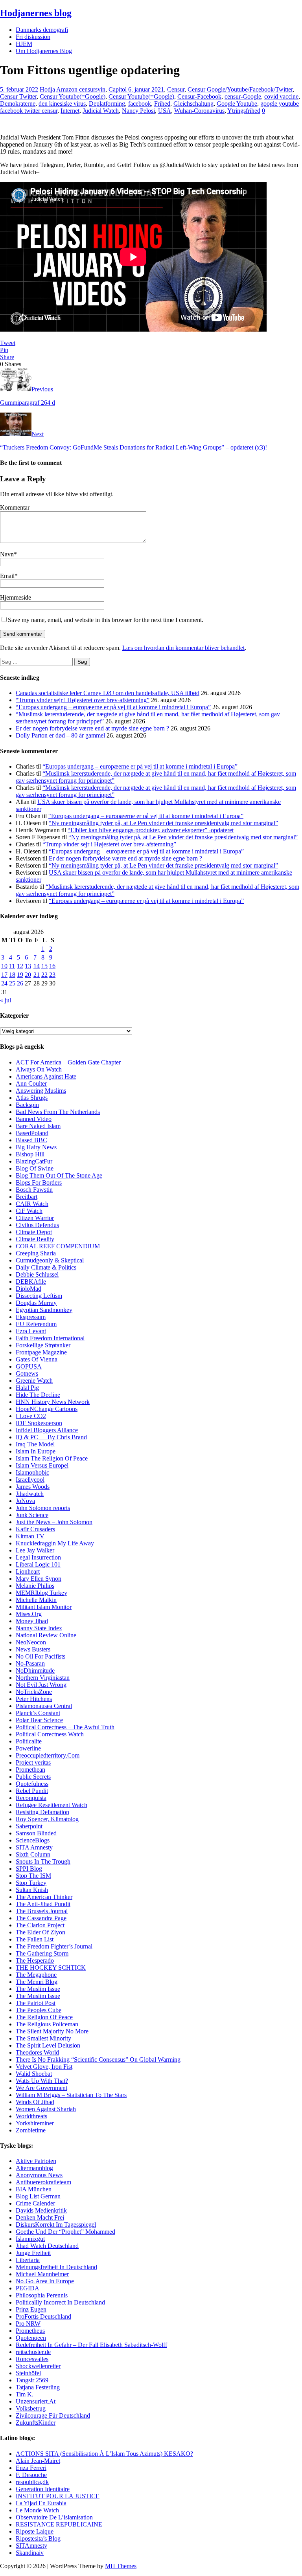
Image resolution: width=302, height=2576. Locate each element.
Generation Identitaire (43, 2489)
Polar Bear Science (39, 1720)
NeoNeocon (31, 1642)
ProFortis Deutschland (43, 2316)
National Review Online (46, 1635)
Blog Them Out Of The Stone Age (59, 1175)
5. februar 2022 (19, 89)
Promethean (30, 1770)
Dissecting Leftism (39, 1296)
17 (4, 975)
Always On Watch (39, 1069)
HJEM (24, 44)
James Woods (33, 1487)
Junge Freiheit (33, 2253)
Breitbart (27, 1197)
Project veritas (33, 1762)
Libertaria (28, 2260)
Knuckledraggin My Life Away (55, 1543)
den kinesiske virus (62, 104)
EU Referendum (36, 1324)
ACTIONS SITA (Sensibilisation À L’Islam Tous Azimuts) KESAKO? (104, 2454)
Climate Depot (34, 1232)
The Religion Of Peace (44, 2017)
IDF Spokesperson (39, 1423)
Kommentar (15, 507)
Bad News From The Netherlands (58, 1112)
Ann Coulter (31, 1083)
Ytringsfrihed (244, 111)
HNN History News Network (53, 1402)
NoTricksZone (34, 1692)
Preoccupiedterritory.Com (48, 1755)
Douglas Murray (36, 1303)
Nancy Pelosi (138, 111)
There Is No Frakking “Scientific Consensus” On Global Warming (98, 2060)
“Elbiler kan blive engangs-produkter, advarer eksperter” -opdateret (151, 830)
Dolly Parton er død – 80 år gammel (60, 735)
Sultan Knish (32, 1890)
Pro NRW (28, 2324)
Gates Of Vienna (37, 1359)
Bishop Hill (30, 1154)
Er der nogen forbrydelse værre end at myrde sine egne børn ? (92, 728)
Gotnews (27, 1373)
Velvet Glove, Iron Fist (44, 2067)
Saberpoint (29, 1826)
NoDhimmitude (35, 1671)
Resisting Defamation (42, 1812)
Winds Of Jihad (35, 2102)
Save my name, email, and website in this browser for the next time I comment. (106, 620)
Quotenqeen (31, 2338)
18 (12, 975)
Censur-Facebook (199, 96)
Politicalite (29, 1741)
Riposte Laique (35, 2531)
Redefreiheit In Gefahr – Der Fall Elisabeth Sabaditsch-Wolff (91, 2345)
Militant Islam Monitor (44, 1607)
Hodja (47, 89)
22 (44, 975)
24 (4, 983)
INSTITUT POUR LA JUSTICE (58, 2496)
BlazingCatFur (34, 1161)
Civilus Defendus (37, 1225)
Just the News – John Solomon (54, 1522)
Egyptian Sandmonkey (44, 1310)
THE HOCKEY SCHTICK (51, 1968)
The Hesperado (35, 1960)
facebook (140, 104)
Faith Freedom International (50, 1338)
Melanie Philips (35, 1586)
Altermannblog (34, 2168)
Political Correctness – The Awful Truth (65, 1727)
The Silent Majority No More (52, 2031)
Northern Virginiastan (43, 1678)
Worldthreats (31, 2116)
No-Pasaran (30, 1663)
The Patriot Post (36, 2003)
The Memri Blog (37, 1982)
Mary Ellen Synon (39, 1579)
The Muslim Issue (38, 1989)
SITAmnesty (31, 2546)
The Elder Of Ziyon (41, 1932)
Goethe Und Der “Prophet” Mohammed (65, 2232)
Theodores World (37, 2052)
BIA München (34, 2189)
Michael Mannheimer (42, 2274)
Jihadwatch (30, 1494)
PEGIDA (28, 2288)
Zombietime (31, 2130)
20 (28, 975)
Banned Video (34, 1119)
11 (12, 966)
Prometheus (30, 2331)
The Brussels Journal (42, 1911)
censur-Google (243, 96)
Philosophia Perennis (42, 2295)
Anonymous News (39, 2175)
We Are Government (41, 2088)
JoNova (25, 1501)
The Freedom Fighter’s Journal (54, 1946)
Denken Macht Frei (40, 2217)
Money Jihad (32, 1621)
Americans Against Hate (46, 1076)
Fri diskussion (33, 37)
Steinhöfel (28, 2373)
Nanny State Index (39, 1628)
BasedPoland (32, 1133)
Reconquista (31, 1798)
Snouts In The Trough (43, 1861)
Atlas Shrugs (32, 1098)
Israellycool (30, 1480)
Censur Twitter (18, 96)
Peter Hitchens (34, 1699)
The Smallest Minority (43, 2038)
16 (52, 966)
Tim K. (25, 2394)
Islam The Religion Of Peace (52, 1458)
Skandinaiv (30, 2553)
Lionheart (28, 1571)
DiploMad (29, 1289)
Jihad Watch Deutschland (47, 2246)
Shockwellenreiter (38, 2366)
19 (20, 975)
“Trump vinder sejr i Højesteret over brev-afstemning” (83, 700)
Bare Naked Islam (38, 1126)
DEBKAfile (31, 1282)
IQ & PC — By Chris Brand (51, 1437)
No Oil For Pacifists (41, 1656)
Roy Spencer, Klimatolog (47, 1819)
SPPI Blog (29, 1869)
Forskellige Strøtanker (43, 1345)
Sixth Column (33, 1854)
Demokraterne (18, 104)
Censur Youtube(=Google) (73, 96)
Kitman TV (30, 1536)
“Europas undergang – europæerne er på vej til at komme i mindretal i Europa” (113, 707)
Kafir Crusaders (35, 1529)
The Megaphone (36, 1975)
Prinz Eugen (31, 2309)
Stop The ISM (33, 1876)
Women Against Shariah (46, 2109)
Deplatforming (107, 104)
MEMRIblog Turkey (41, 1593)
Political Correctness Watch (50, 1734)
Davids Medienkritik (41, 2210)
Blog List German (38, 2196)
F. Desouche (31, 2475)
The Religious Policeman (47, 2024)
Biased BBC (31, 1140)
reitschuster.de (33, 2352)
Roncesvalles (32, 2359)
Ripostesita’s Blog (38, 2538)
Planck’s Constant (38, 1713)
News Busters (33, 1649)
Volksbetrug (31, 2408)
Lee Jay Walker (35, 1550)
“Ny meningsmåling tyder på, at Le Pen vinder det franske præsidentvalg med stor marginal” (163, 823)
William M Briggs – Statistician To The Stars (71, 2095)
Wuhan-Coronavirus (199, 111)
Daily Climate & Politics (46, 1267)
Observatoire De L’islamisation (54, 2517)
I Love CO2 (31, 1416)
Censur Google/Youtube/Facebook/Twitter (240, 89)
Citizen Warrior (35, 1218)
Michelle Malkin (36, 1600)
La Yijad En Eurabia (41, 2503)
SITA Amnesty (34, 1847)
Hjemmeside (16, 597)
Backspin (27, 1105)
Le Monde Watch (37, 2510)
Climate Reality (35, 1239)
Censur (176, 89)
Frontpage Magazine (41, 1352)
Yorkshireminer (35, 2123)
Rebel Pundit (32, 1791)
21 (37, 975)
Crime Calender (35, 2203)
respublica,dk (32, 2482)
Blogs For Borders (39, 1183)
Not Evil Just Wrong (41, 1685)
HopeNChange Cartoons (47, 1409)
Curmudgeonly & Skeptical (50, 1260)
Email (7, 576)
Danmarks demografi (42, 30)
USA (165, 111)
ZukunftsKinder (36, 2423)
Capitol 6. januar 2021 (136, 89)
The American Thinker (44, 1897)
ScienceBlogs (33, 1840)
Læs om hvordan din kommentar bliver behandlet (183, 648)
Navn (7, 554)
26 (20, 983)
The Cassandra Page (41, 1918)
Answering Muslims (41, 1091)
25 (12, 983)
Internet (70, 111)
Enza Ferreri (31, 2468)
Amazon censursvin (81, 89)
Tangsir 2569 (32, 2380)
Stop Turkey (31, 1883)
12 (20, 966)
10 (4, 966)
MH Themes (121, 2566)
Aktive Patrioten (36, 2161)
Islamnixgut (30, 2239)
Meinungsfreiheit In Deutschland (56, 2267)
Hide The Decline (38, 1395)
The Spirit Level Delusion (48, 2045)
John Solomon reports (43, 1508)
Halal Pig (27, 1388)
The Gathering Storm (42, 1953)
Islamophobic (32, 1472)
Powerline (28, 1748)
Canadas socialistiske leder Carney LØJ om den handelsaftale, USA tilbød (108, 693)
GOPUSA (29, 1366)
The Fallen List (35, 1939)
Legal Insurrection (38, 1557)
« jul (6, 1000)
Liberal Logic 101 (38, 1564)
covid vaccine (281, 96)
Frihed (162, 104)
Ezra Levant (31, 1331)
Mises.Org (29, 1614)
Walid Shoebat (34, 2074)
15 (44, 966)
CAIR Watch (32, 1204)
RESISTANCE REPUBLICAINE (59, 2524)
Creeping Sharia (36, 1253)
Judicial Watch (101, 111)
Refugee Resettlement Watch (52, 1805)
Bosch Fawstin (34, 1190)
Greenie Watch (34, 1381)
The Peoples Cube (39, 2010)
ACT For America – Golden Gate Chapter (68, 1062)
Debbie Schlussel (37, 1274)
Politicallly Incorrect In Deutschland (60, 2302)
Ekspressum (31, 1317)
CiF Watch (29, 1211)
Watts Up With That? (42, 2081)
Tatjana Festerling (38, 2387)
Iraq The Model (35, 1444)
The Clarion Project (40, 1925)
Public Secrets (33, 1777)
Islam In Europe (36, 1451)
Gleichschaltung (193, 104)
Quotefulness (32, 1784)
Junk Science (32, 1515)
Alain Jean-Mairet (38, 2461)
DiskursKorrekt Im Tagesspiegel (56, 2225)
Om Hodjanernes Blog (44, 51)
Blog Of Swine (35, 1168)
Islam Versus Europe (41, 1465)
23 (52, 975)
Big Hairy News (36, 1147)
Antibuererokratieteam (43, 2182)
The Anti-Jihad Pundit (43, 1904)
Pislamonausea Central (44, 1706)
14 (37, 966)
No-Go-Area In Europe (45, 2281)
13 (28, 966)
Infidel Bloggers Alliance (47, 1430)
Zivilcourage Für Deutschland (53, 2415)
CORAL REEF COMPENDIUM (58, 1246)
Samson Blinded (36, 1833)
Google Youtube (237, 104)
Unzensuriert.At (36, 2401)
